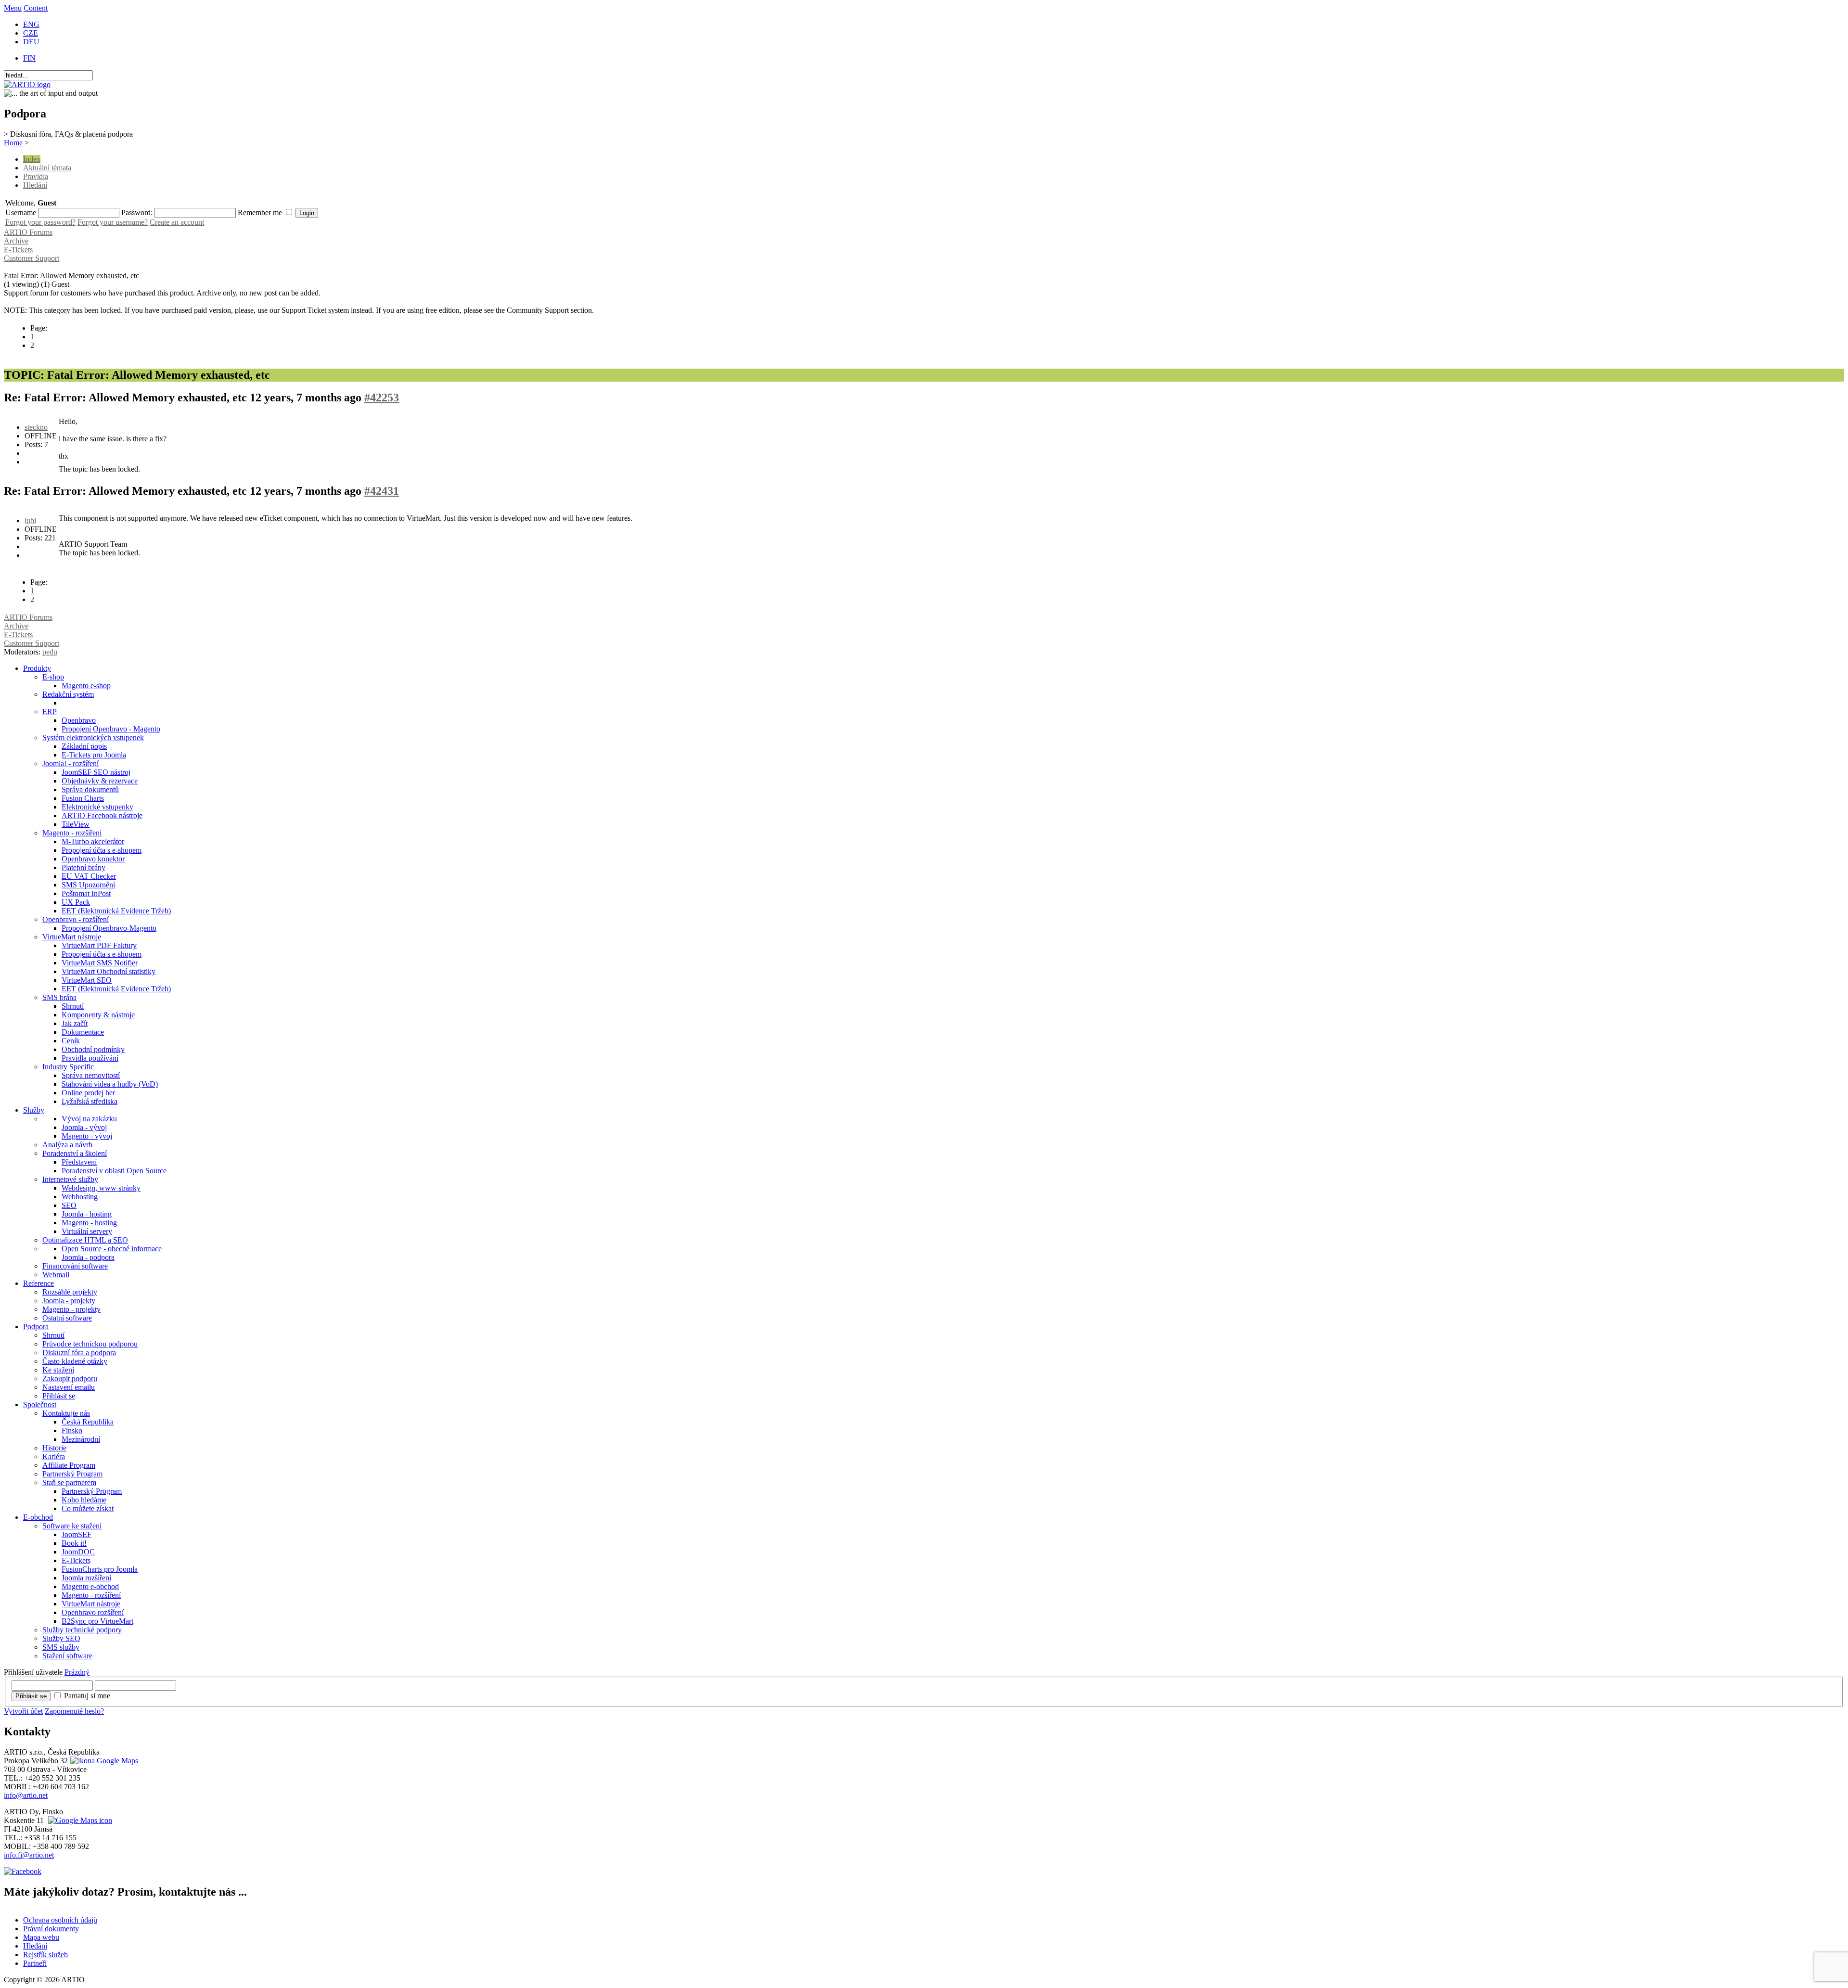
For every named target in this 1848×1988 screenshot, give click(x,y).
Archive (16, 241)
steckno (36, 427)
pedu (50, 652)
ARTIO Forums (28, 232)
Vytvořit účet (23, 1711)
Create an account (177, 222)
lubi (30, 520)
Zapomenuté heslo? (74, 1711)
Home (13, 143)
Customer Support (32, 258)
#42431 (382, 491)
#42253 (382, 398)
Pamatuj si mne (87, 1696)
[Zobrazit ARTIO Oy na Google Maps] (79, 1820)
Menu (13, 8)
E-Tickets (18, 250)
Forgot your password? (40, 222)
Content (36, 8)
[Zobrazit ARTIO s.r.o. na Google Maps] (103, 1761)
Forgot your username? (113, 222)
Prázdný (77, 1672)
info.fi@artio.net (29, 1855)
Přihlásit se (31, 1696)
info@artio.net (26, 1795)
